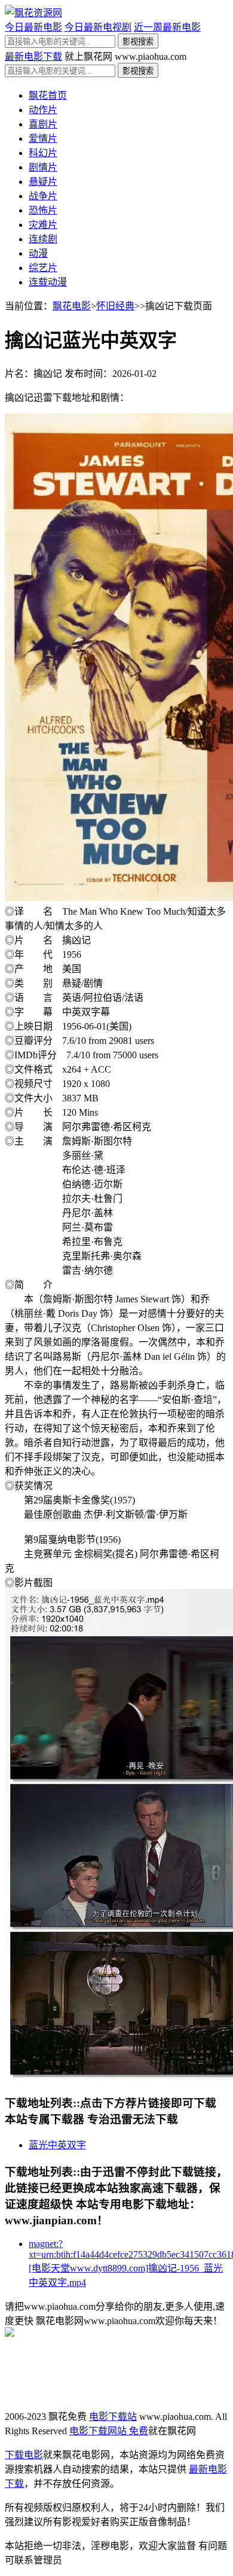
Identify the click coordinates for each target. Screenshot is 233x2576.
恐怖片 (43, 210)
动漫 (38, 253)
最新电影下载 (33, 57)
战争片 (43, 196)
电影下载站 (113, 2417)
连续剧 (43, 239)
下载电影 (24, 2455)
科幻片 (43, 153)
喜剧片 (43, 124)
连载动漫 (48, 282)
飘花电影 (72, 306)
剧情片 (43, 167)
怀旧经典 (115, 306)
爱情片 (43, 138)
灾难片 (43, 225)
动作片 (43, 110)
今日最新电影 (33, 27)
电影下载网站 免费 (109, 2431)
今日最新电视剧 (98, 27)
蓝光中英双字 (57, 2145)
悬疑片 (43, 182)
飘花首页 (48, 95)
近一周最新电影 (167, 27)
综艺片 (43, 268)
